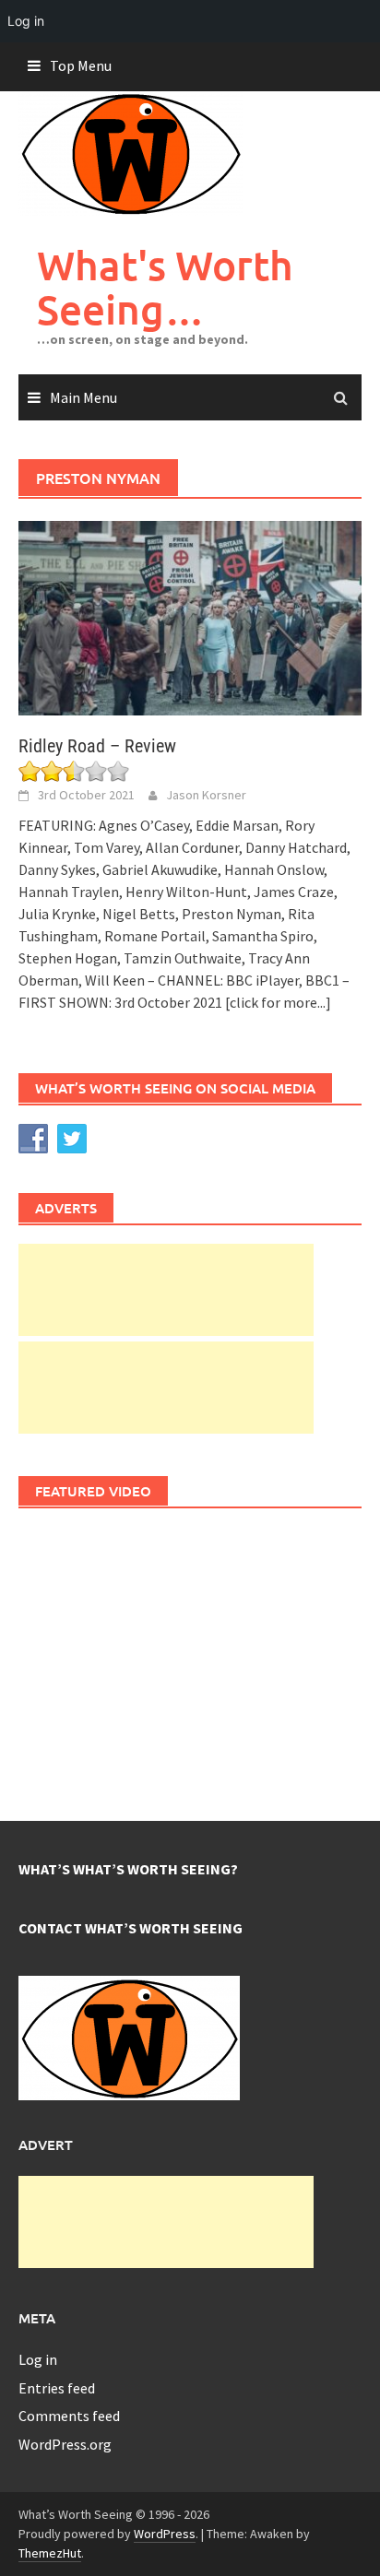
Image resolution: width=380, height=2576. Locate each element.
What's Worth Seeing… (165, 287)
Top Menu (81, 65)
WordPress (165, 2534)
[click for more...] (278, 1002)
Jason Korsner (206, 795)
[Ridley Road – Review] (190, 617)
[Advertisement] (166, 1290)
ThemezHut (50, 2553)
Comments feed (69, 2416)
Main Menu (83, 397)
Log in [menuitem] (26, 21)
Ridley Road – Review (97, 746)
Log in (38, 2359)
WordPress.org (65, 2444)
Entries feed (57, 2388)
